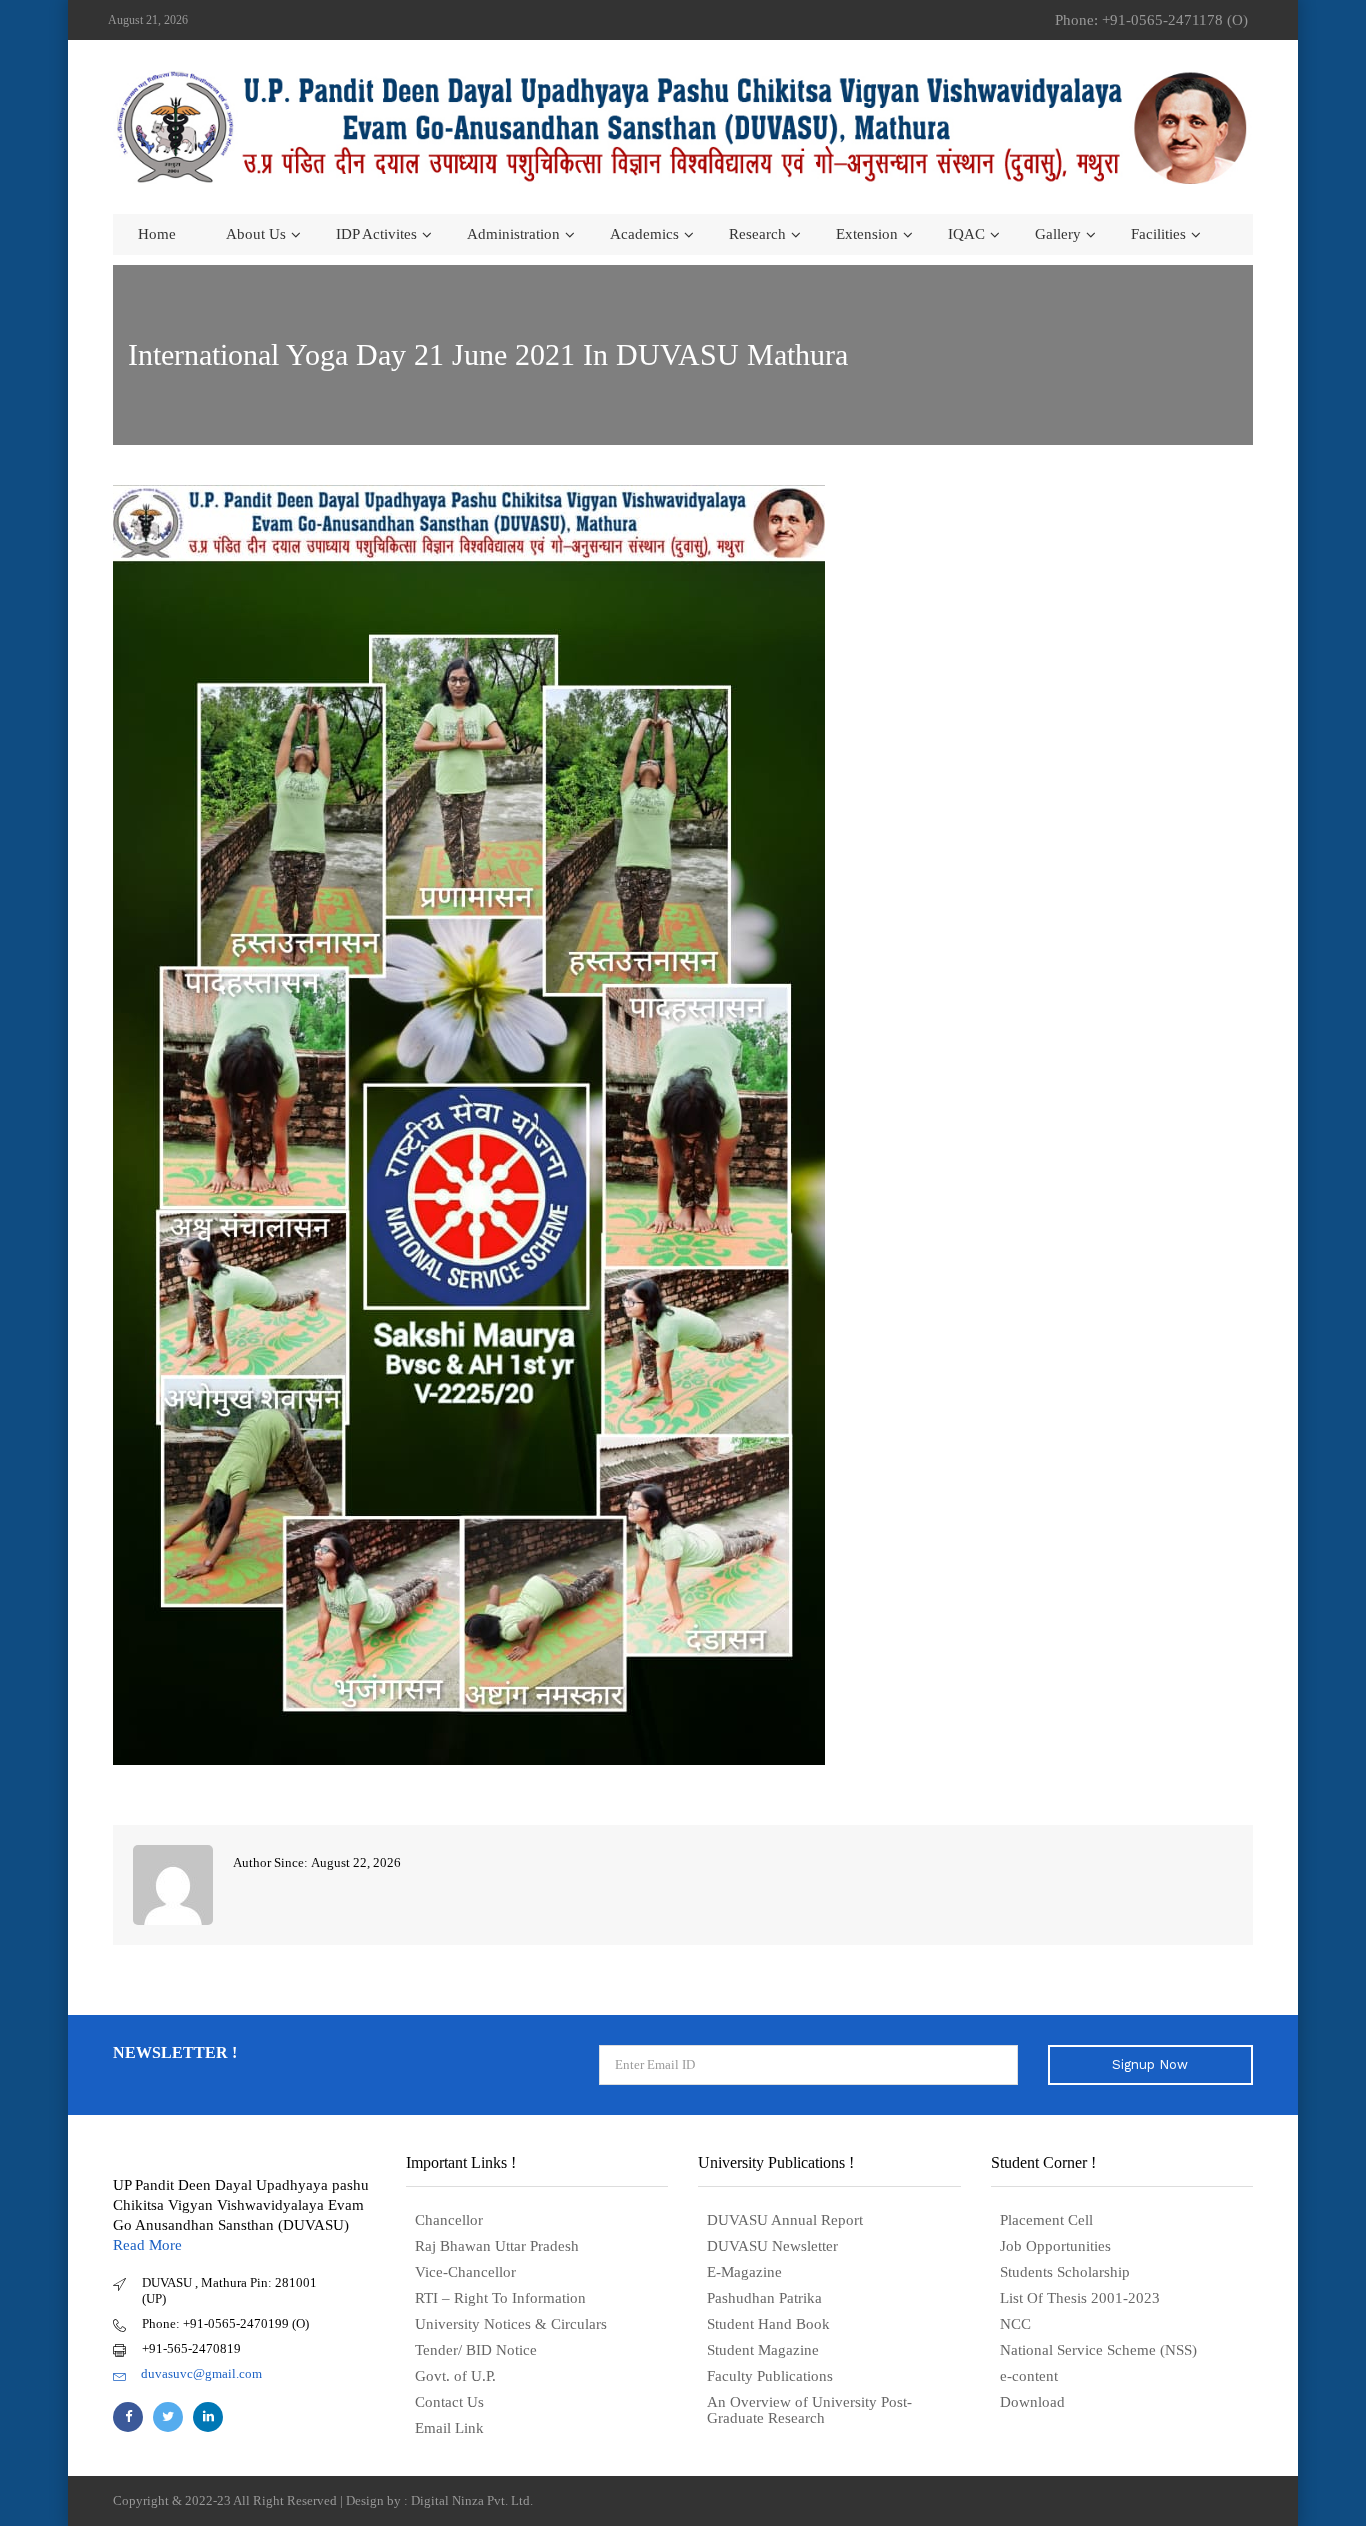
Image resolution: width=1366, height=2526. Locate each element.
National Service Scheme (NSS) (1098, 2350)
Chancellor (449, 2220)
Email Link (449, 2428)
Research (757, 234)
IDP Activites (376, 234)
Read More (147, 2245)
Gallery (1058, 234)
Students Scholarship (1065, 2272)
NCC (1015, 2324)
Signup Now (1150, 2064)
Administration (513, 234)
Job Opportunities (1055, 2246)
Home (157, 234)
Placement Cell (1046, 2220)
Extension (867, 234)
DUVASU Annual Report (785, 2220)
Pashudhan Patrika (764, 2298)
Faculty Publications (770, 2376)
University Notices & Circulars (511, 2324)
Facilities (1158, 234)
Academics (644, 234)
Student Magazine (763, 2350)
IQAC (966, 234)
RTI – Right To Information (500, 2298)
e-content (1029, 2376)
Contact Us (449, 2402)
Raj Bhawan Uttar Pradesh (497, 2246)
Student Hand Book (768, 2324)
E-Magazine (744, 2272)
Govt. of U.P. (455, 2376)
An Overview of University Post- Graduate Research (809, 2410)
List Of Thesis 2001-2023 (1080, 2298)
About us (256, 234)
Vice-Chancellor (465, 2272)
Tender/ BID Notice (476, 2350)
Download (1032, 2402)
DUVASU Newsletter (772, 2246)
